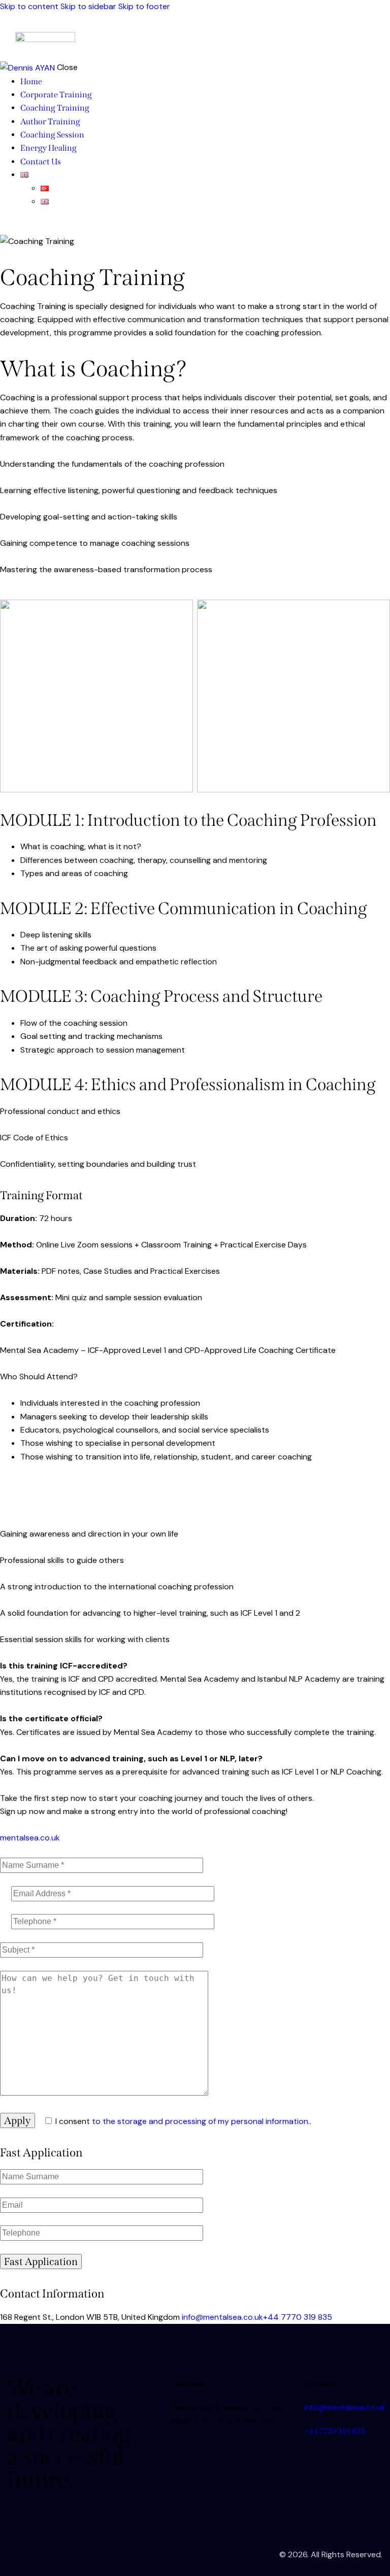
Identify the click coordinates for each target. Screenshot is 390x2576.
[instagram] (40, 228)
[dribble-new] (28, 228)
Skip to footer (144, 6)
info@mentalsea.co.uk (221, 2317)
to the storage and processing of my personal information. (201, 2121)
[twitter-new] (17, 228)
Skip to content (29, 6)
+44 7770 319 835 (298, 2317)
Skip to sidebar (88, 6)
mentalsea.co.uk (30, 1838)
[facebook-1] (6, 228)
